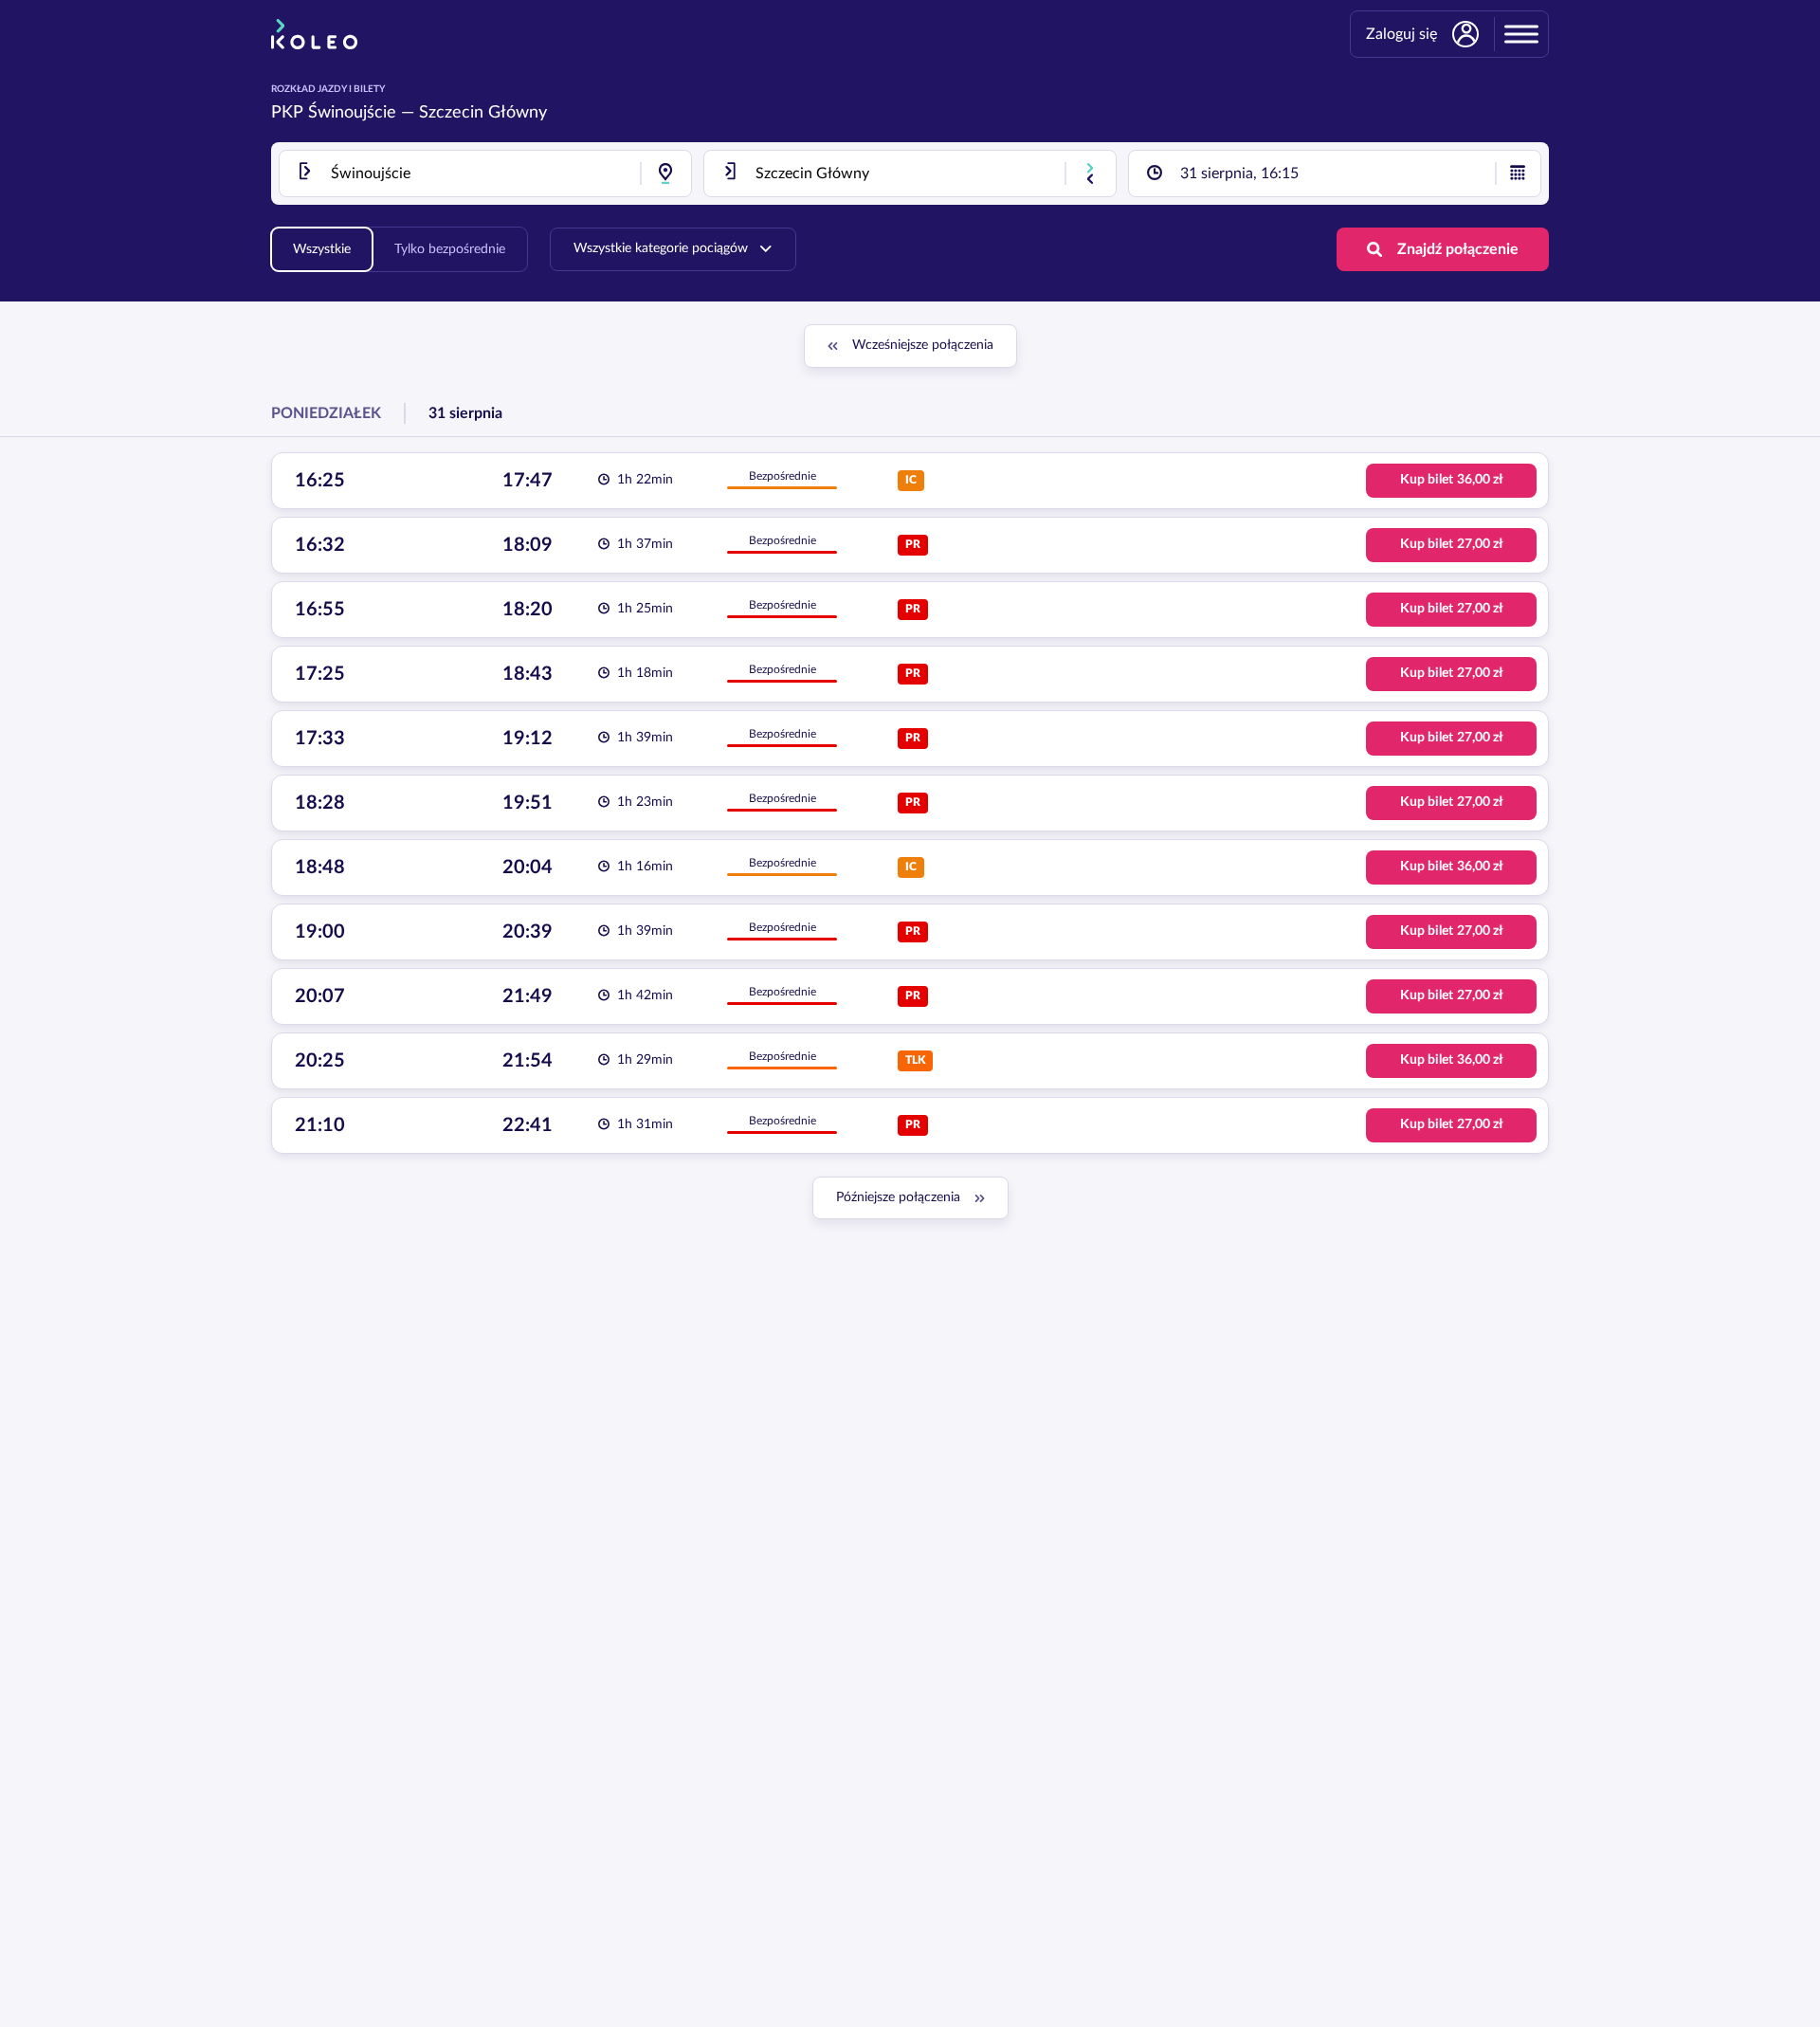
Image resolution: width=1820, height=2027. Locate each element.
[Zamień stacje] (1090, 173)
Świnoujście (352, 113)
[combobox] (485, 173)
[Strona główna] (314, 34)
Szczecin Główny (483, 113)
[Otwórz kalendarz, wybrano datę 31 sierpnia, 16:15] (1518, 173)
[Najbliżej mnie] (665, 173)
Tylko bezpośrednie (450, 249)
